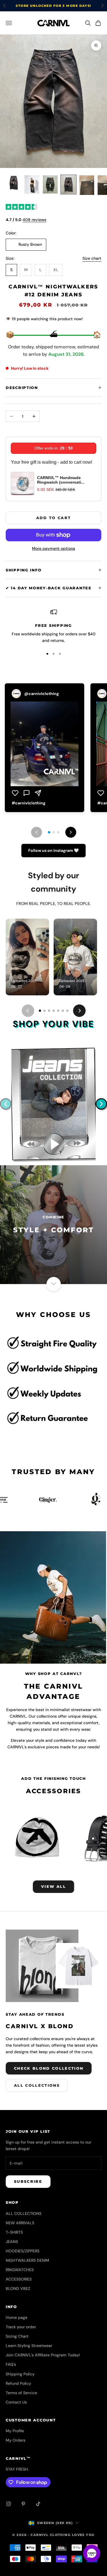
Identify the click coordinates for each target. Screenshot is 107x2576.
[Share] (38, 793)
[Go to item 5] (87, 185)
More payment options (53, 548)
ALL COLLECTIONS (24, 2213)
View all (53, 1886)
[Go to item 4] (68, 185)
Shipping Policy (20, 2374)
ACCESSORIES (19, 2279)
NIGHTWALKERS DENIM (27, 2260)
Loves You (83, 2535)
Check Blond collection (49, 2068)
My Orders (16, 2440)
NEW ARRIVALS (20, 2223)
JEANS (12, 2242)
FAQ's (11, 2364)
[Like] (15, 793)
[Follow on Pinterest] (23, 2504)
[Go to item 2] (32, 185)
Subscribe (28, 2181)
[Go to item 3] (50, 184)
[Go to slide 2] (45, 1011)
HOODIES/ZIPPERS (23, 2251)
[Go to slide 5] (58, 1011)
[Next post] (71, 832)
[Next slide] (79, 1011)
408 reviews (34, 220)
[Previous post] (37, 832)
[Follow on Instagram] (9, 2504)
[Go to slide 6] (63, 1011)
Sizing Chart (17, 2336)
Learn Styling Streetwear (29, 2346)
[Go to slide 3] (49, 1011)
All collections (37, 2085)
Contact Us (16, 2402)
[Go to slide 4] (54, 1011)
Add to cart (54, 518)
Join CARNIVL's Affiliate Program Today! (43, 2355)
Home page (17, 2317)
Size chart (92, 258)
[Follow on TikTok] (38, 2504)
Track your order (21, 2327)
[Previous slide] (28, 1011)
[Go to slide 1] (40, 1011)
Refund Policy (18, 2383)
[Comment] (27, 793)
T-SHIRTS (14, 2232)
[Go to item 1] (14, 183)
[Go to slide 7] (67, 1011)
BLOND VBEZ (18, 2288)
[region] (53, 626)
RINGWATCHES (20, 2270)
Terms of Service (21, 2393)
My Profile (15, 2431)
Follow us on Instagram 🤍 (53, 850)
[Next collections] (101, 1104)
